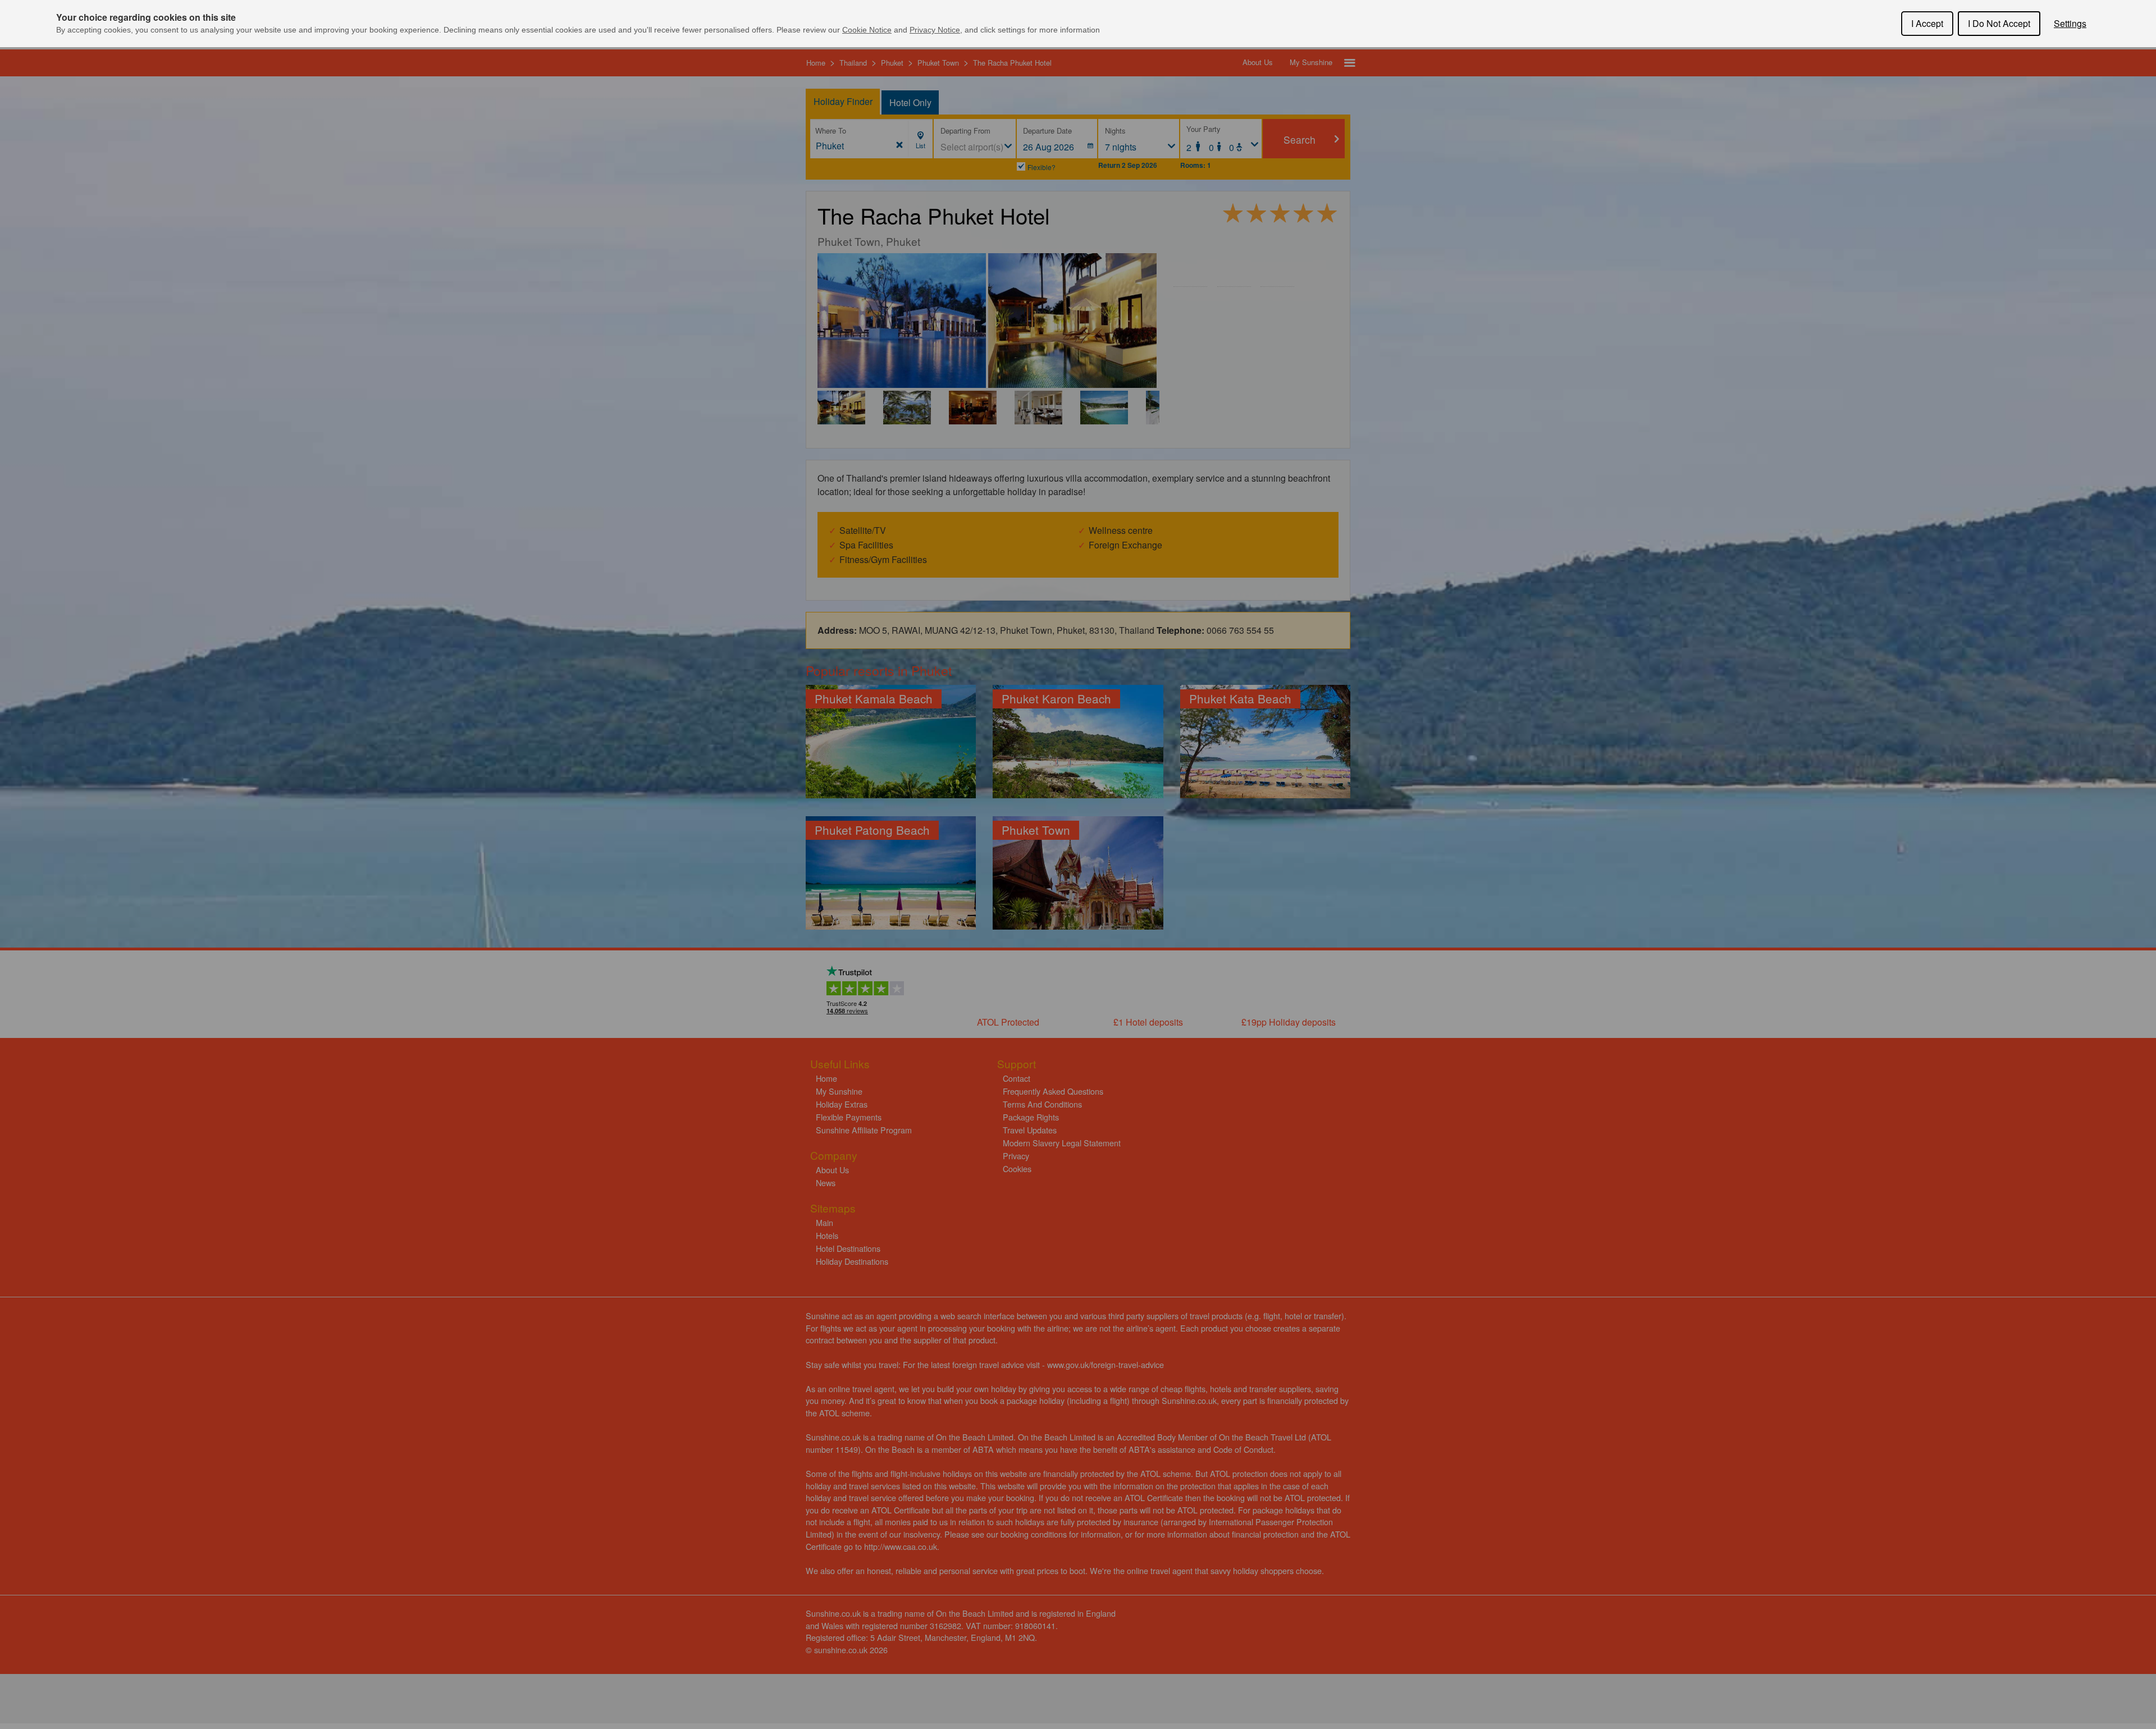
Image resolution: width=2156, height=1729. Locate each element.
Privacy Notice (935, 30)
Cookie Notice (867, 30)
